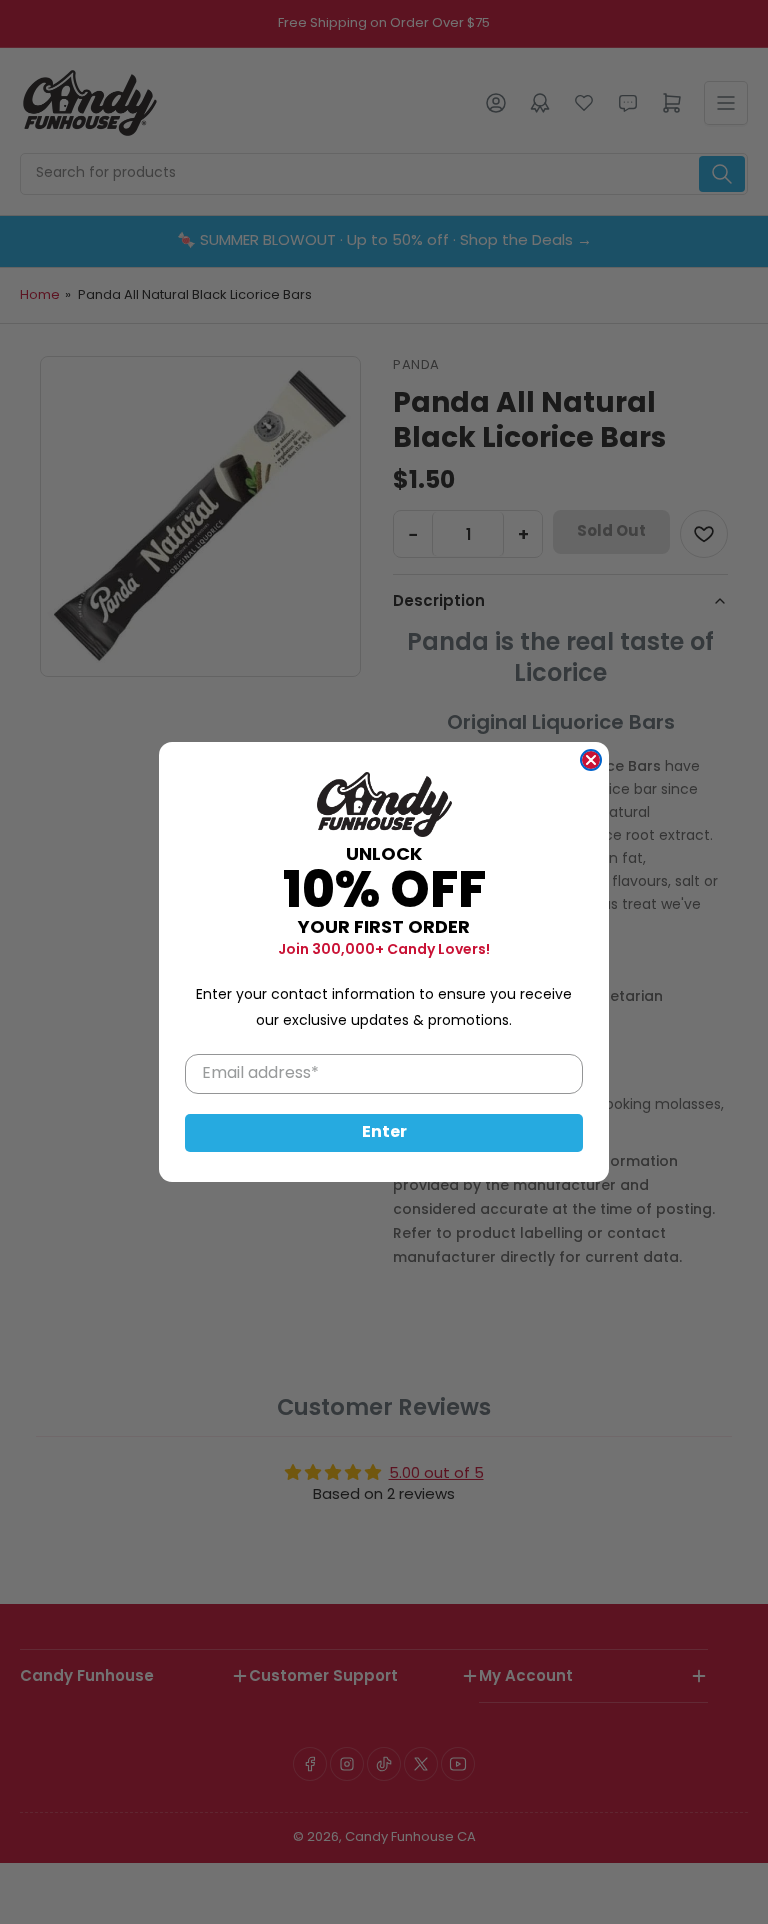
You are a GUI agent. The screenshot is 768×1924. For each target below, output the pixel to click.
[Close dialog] (591, 760)
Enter (384, 1133)
